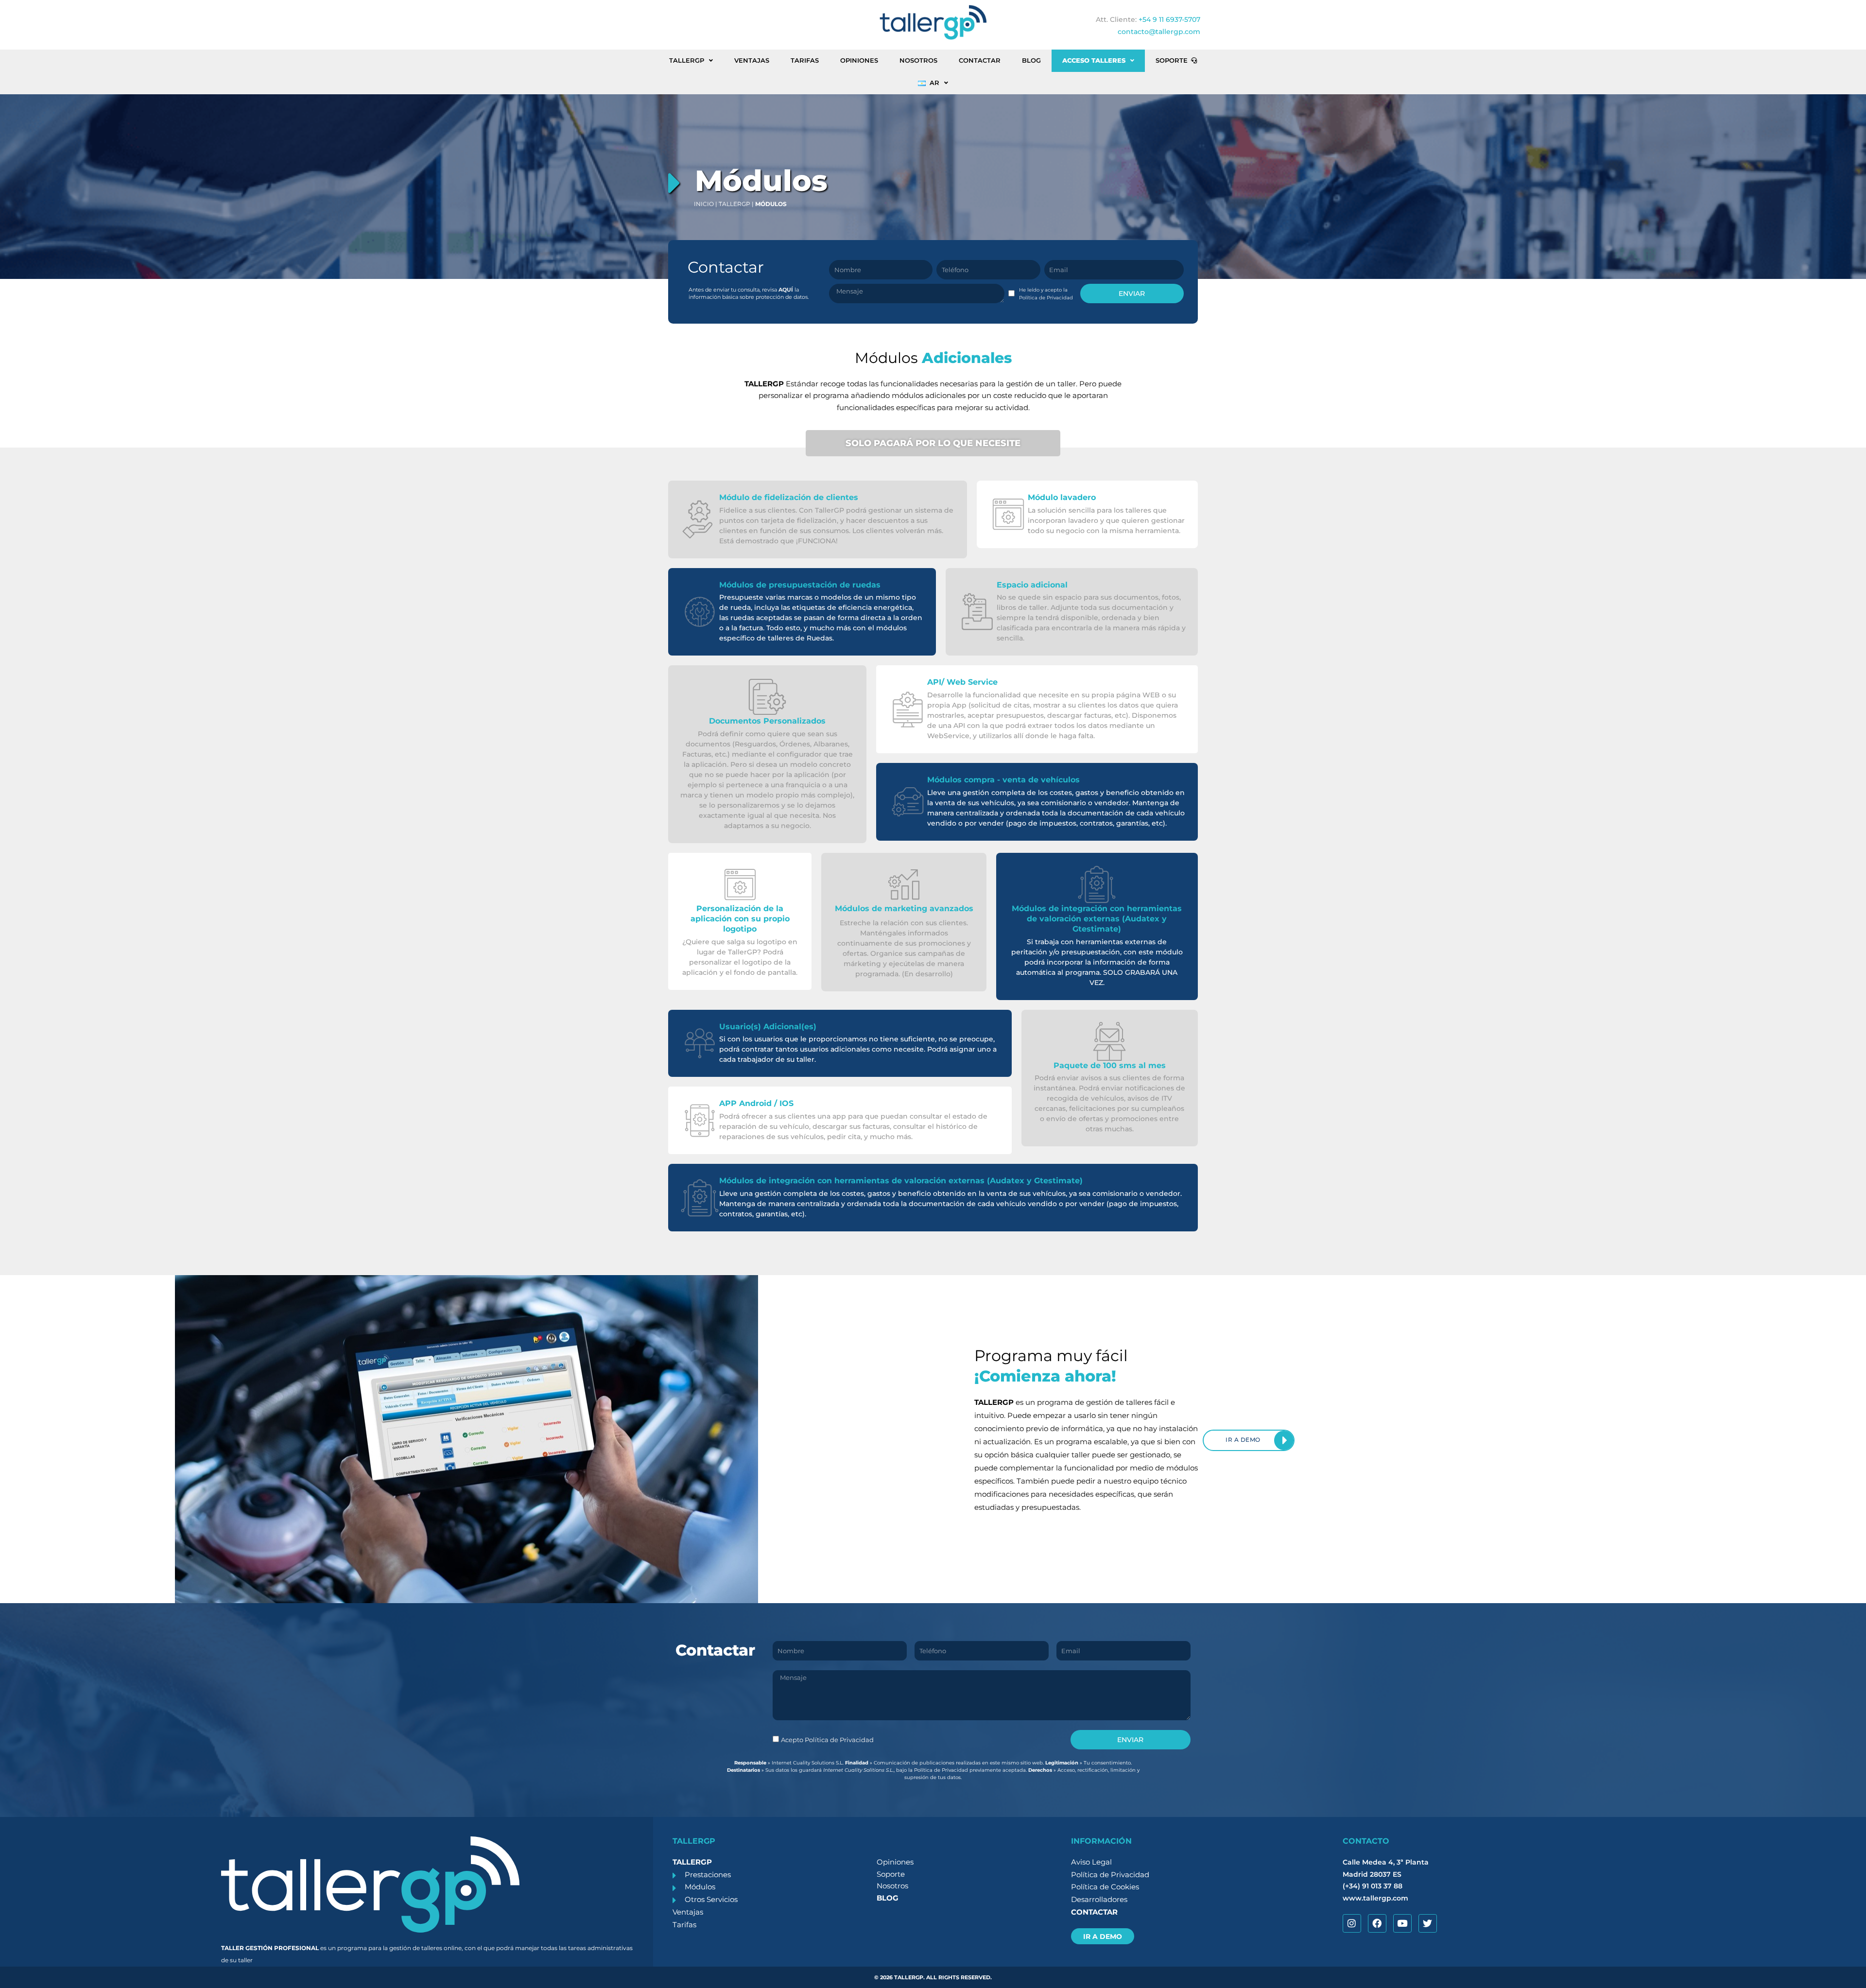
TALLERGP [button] (687, 61)
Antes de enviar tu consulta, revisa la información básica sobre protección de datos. (749, 293)
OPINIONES (859, 61)
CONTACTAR (980, 61)
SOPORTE (1172, 61)
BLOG (1031, 61)
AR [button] (934, 83)
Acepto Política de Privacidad (827, 1740)
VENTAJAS (752, 61)
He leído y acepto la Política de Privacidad (1046, 294)
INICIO (704, 204)
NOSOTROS (918, 61)
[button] (752, 293)
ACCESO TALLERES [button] (1094, 61)
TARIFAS (805, 61)
